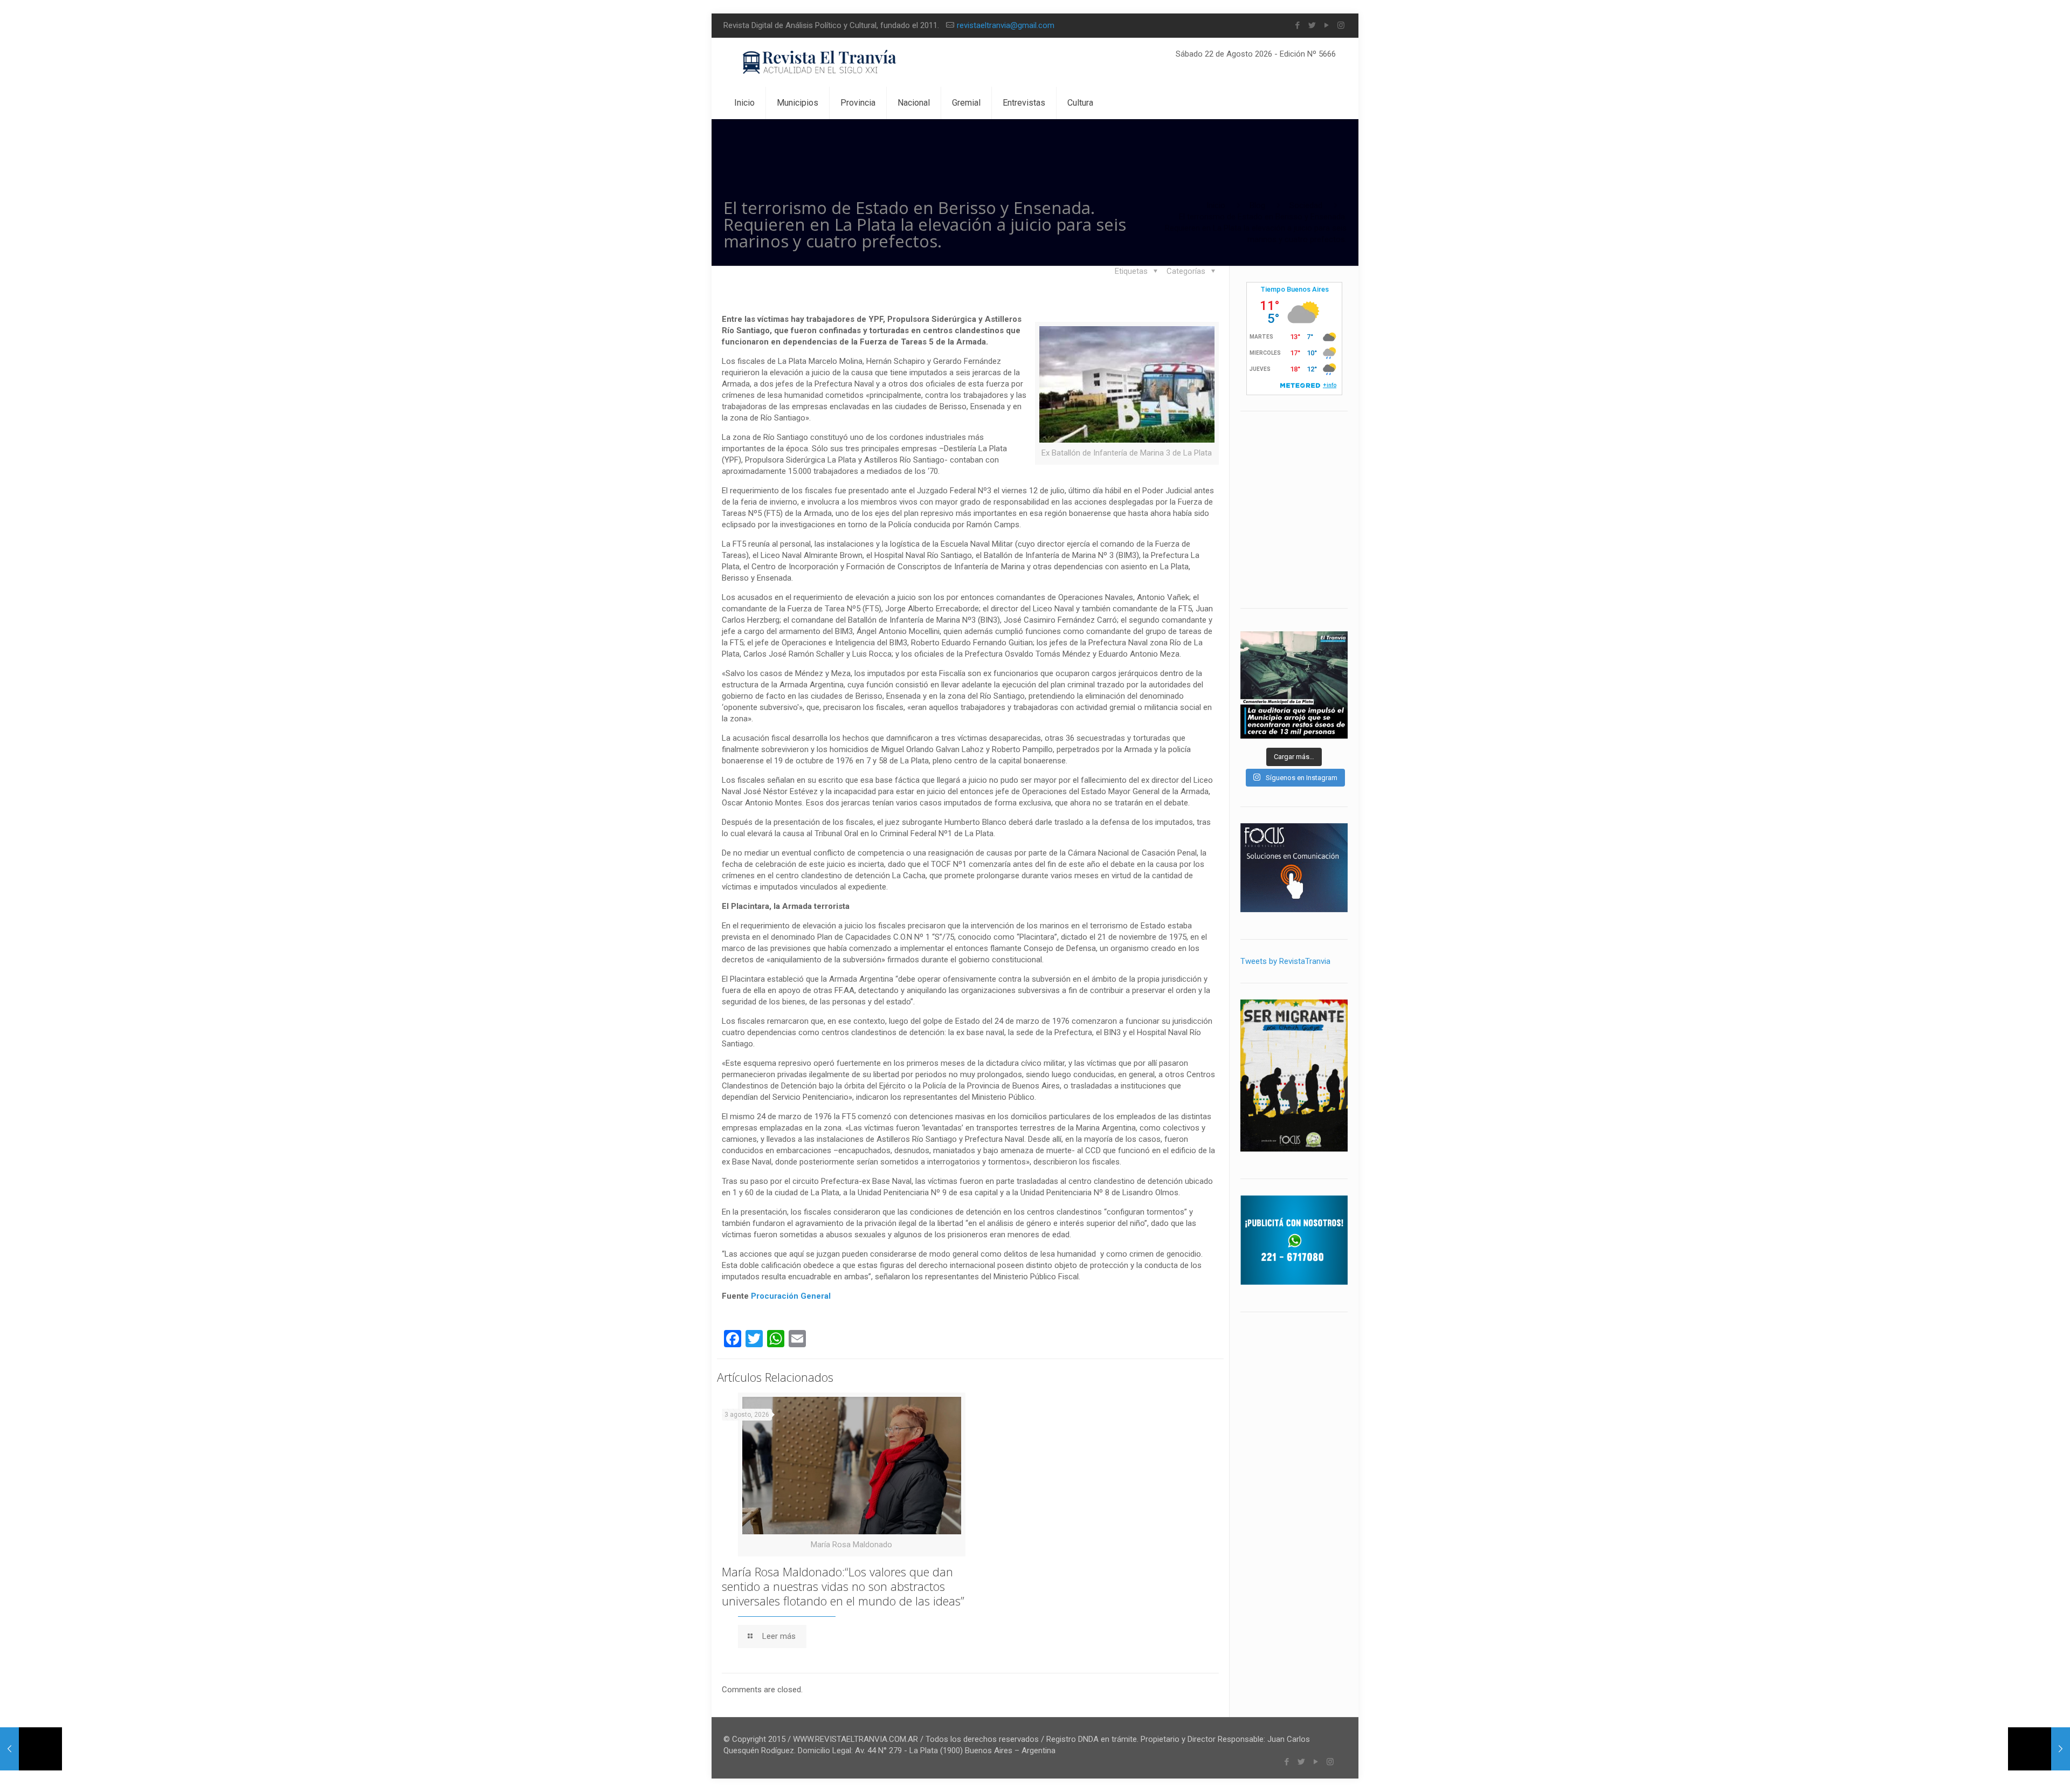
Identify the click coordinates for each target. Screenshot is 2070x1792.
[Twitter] (1312, 25)
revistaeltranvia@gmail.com (1006, 25)
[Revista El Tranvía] (820, 62)
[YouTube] (1326, 25)
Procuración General (791, 1296)
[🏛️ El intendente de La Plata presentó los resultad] (1294, 685)
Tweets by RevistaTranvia (1285, 961)
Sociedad (1306, 205)
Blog (1257, 205)
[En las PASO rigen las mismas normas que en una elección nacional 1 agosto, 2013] (31, 1749)
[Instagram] (1341, 25)
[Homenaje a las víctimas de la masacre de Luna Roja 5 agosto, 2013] (2039, 1749)
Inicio (1216, 205)
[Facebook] (1297, 25)
